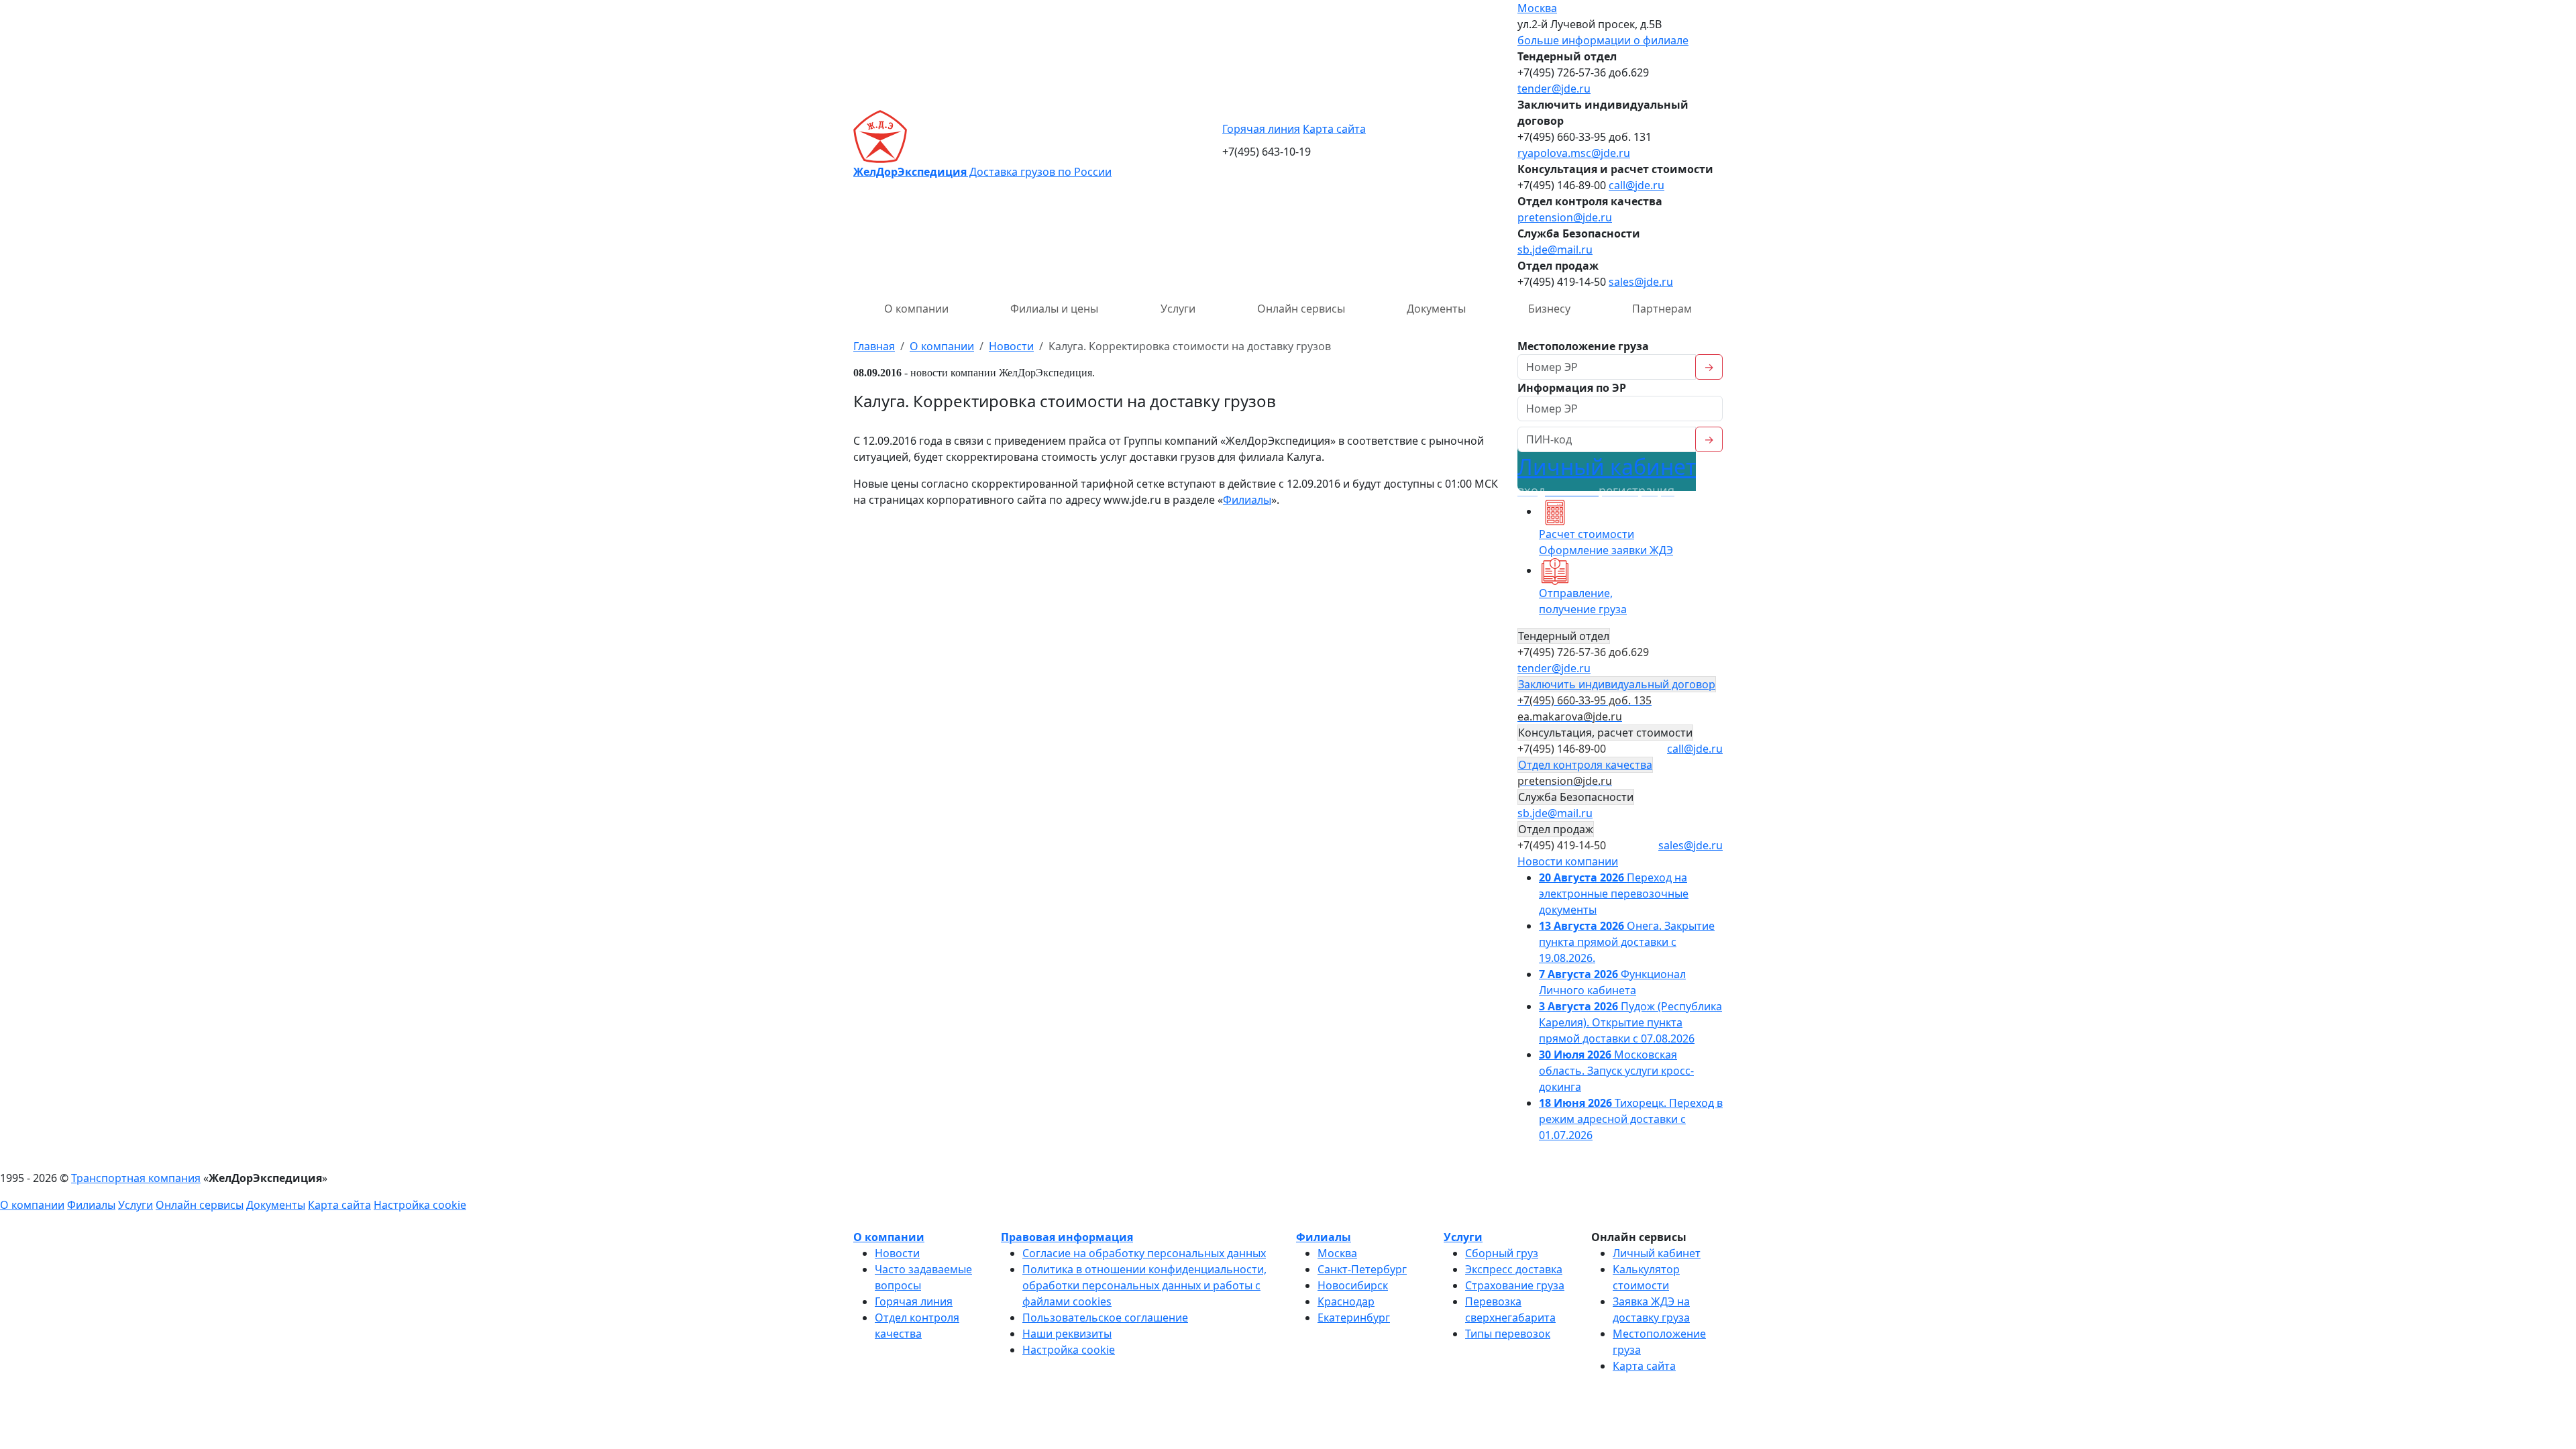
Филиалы (1247, 500)
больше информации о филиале (1603, 40)
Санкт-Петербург (1362, 1269)
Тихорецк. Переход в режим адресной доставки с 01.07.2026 (1631, 1119)
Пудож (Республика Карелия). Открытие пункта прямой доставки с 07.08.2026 (1630, 1022)
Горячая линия (1261, 129)
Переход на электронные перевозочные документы (1614, 894)
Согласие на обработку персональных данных (1144, 1253)
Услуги (1178, 309)
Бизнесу (1549, 309)
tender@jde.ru (1554, 89)
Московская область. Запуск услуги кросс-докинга (1616, 1071)
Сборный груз (1502, 1253)
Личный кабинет (1607, 475)
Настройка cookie (420, 1205)
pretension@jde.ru (1565, 217)
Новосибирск (1353, 1285)
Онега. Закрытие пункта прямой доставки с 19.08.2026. (1627, 942)
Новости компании (1568, 861)
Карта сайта (1334, 129)
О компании (916, 309)
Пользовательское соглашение (1105, 1318)
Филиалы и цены (1054, 309)
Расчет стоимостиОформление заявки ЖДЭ (1606, 542)
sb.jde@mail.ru (1555, 250)
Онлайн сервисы (1301, 309)
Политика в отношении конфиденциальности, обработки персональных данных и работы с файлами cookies (1144, 1285)
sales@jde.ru (1641, 282)
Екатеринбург (1354, 1318)
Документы (1436, 309)
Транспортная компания (136, 1178)
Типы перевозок (1508, 1334)
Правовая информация (1067, 1237)
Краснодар (1346, 1301)
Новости (897, 1253)
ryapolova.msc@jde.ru (1574, 153)
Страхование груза (1515, 1285)
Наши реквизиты (1067, 1334)
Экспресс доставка (1514, 1269)
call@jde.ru (1636, 185)
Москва (1537, 8)
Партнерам (1662, 309)
